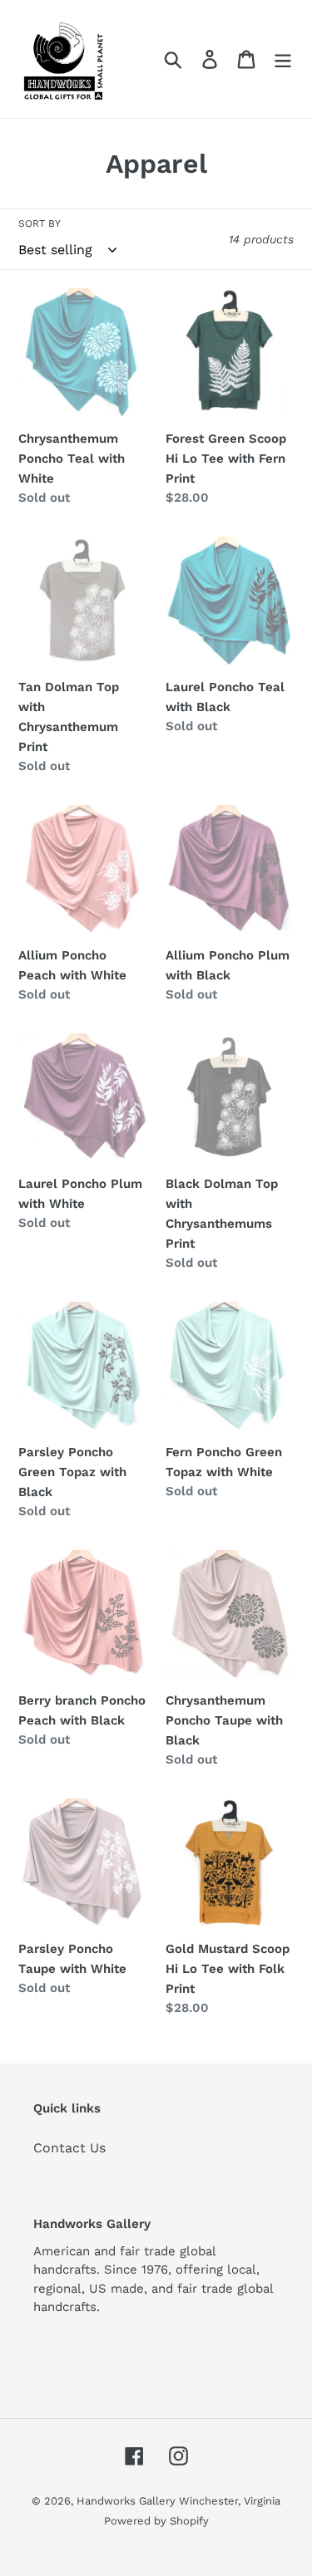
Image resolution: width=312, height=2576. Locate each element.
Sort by (40, 223)
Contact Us (69, 2148)
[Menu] (283, 59)
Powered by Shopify (156, 2521)
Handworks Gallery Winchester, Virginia (178, 2501)
